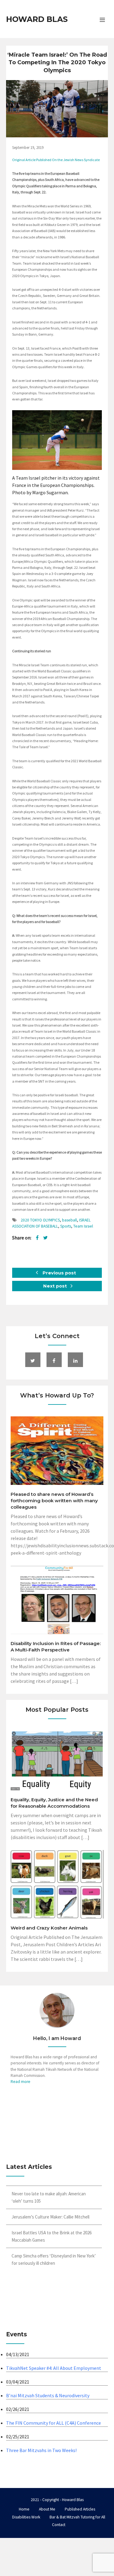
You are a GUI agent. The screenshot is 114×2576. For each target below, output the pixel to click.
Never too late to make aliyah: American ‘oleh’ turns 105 (49, 2197)
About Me (47, 2509)
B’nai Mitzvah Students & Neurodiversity (48, 2395)
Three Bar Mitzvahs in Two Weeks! (41, 2450)
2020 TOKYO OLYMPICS (40, 1220)
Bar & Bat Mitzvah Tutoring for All (77, 2517)
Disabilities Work (26, 2517)
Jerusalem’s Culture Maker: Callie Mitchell (50, 2217)
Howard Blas (37, 19)
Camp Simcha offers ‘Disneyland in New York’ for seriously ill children (54, 2259)
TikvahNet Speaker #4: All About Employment (54, 2368)
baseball (69, 1220)
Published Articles (80, 2509)
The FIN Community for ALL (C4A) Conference (54, 2423)
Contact (59, 2525)
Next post (56, 1286)
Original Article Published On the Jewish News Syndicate (56, 160)
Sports (66, 1226)
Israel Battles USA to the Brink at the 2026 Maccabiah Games (52, 2236)
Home (24, 2509)
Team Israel (83, 1226)
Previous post (59, 1273)
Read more (21, 2082)
